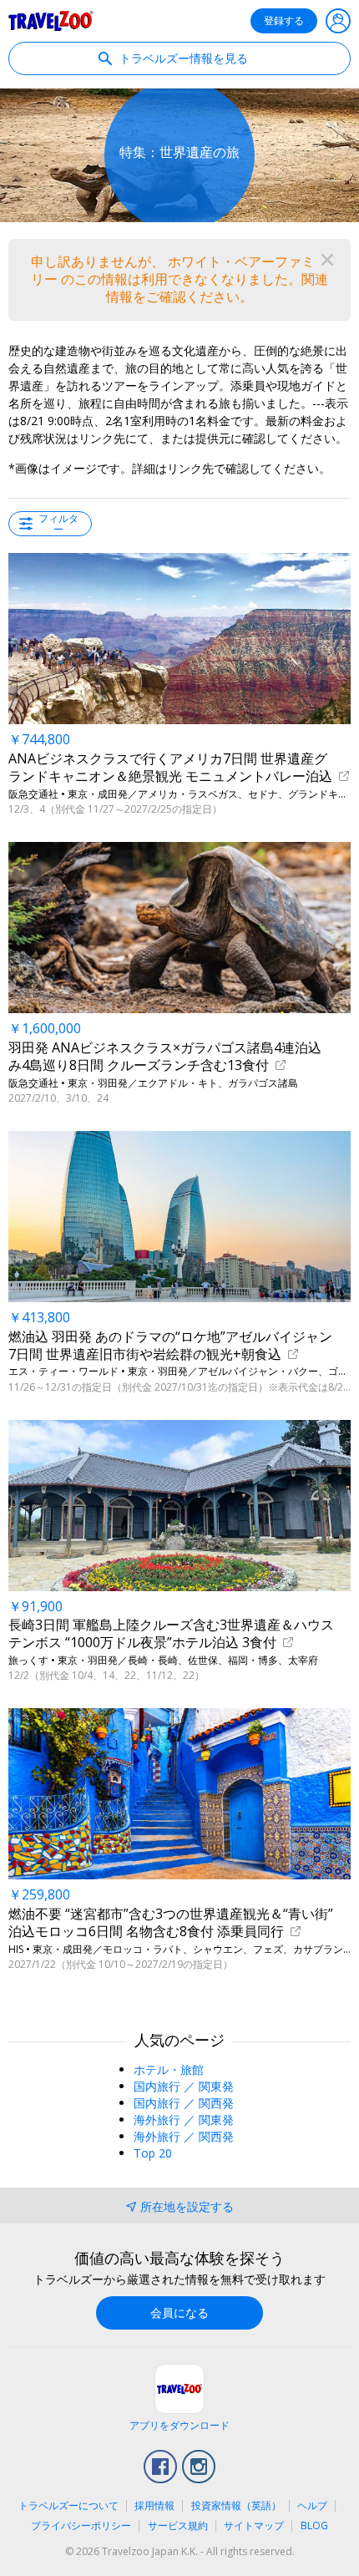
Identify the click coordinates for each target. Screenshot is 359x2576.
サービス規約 (178, 2525)
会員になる (179, 2312)
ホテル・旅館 (169, 2069)
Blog (314, 2525)
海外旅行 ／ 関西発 (184, 2136)
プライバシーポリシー (81, 2525)
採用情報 (154, 2505)
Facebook (160, 2467)
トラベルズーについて (68, 2505)
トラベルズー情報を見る (182, 58)
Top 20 (153, 2153)
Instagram (199, 2467)
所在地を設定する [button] (187, 2206)
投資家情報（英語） (236, 2505)
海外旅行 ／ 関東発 (184, 2120)
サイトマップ (254, 2525)
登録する (284, 20)
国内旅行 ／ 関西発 (184, 2103)
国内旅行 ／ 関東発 (184, 2086)
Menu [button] (338, 21)
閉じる (327, 260)
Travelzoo (51, 21)
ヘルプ (312, 2505)
